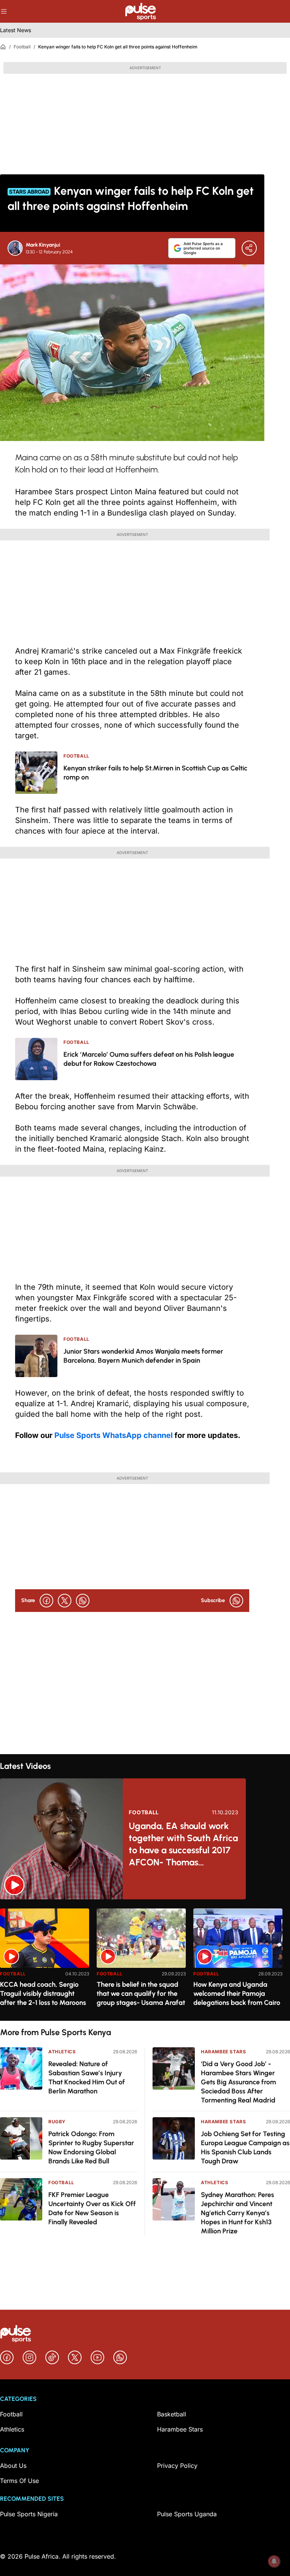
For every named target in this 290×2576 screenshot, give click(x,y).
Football (22, 47)
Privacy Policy (177, 2466)
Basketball (172, 2414)
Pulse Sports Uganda (187, 2514)
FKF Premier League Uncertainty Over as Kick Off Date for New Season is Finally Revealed (92, 2208)
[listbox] (145, 1960)
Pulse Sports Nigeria (29, 2514)
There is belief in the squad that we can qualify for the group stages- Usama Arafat (141, 1994)
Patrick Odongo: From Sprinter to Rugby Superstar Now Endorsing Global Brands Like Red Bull (91, 2147)
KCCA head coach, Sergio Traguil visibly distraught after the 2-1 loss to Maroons (43, 1994)
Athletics (62, 2052)
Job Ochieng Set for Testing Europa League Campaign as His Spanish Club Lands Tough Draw (245, 2147)
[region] (145, 1960)
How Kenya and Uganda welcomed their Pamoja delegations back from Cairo (237, 1994)
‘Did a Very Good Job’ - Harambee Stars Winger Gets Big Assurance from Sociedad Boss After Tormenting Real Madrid (238, 2082)
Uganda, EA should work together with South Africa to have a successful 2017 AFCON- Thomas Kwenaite (183, 1844)
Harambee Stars (223, 2052)
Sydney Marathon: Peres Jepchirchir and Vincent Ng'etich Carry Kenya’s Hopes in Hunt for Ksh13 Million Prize (238, 2213)
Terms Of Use (19, 2481)
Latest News (15, 30)
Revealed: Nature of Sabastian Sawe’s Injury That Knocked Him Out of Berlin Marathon (87, 2078)
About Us (13, 2466)
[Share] (249, 248)
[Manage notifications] (274, 2561)
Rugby (57, 2122)
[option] (45, 1962)
